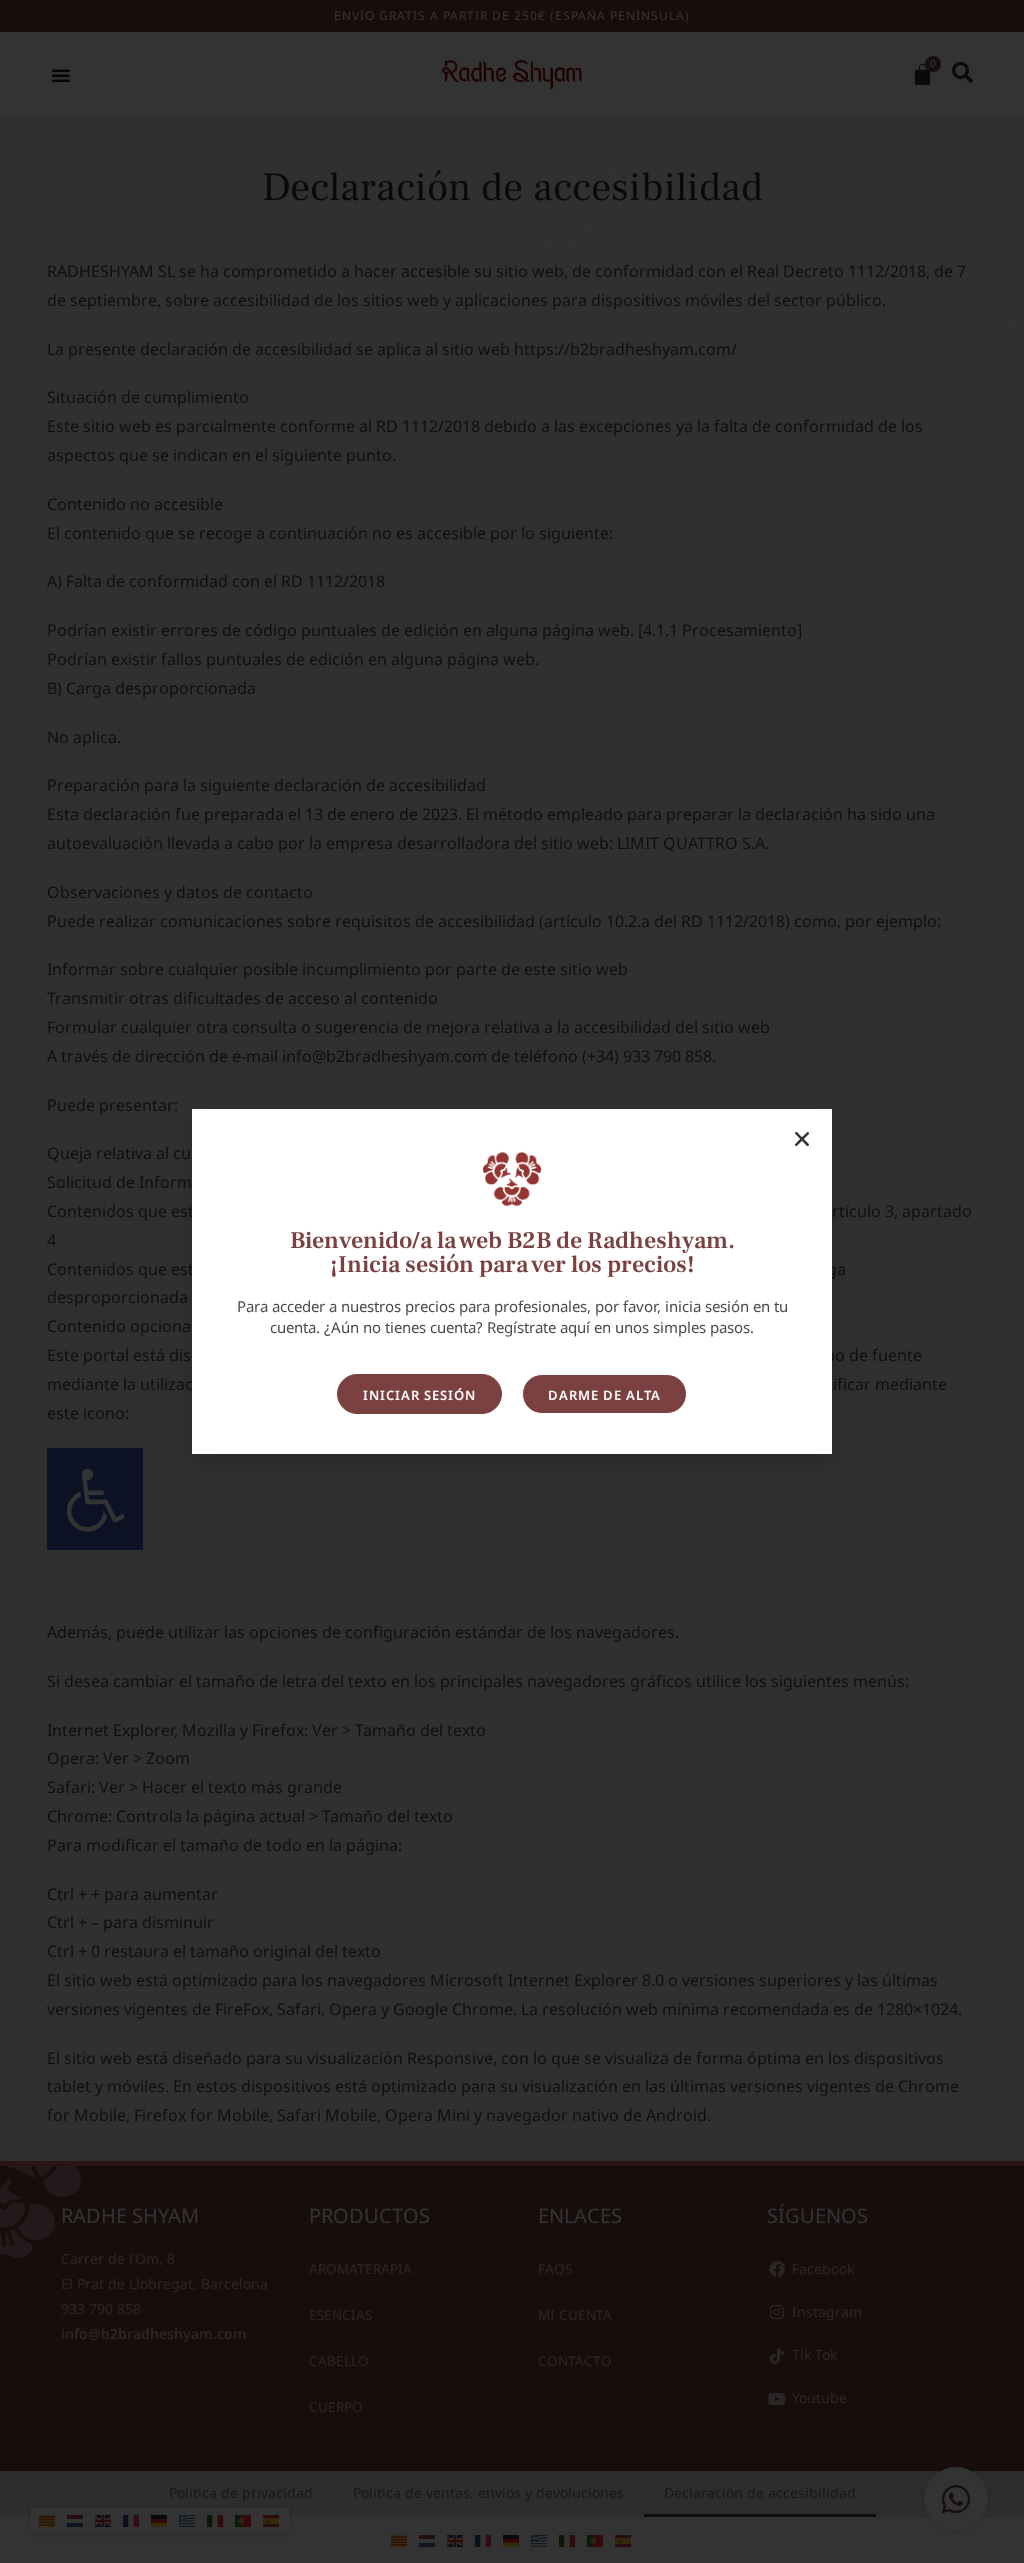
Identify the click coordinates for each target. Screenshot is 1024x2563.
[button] (802, 1139)
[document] (512, 1281)
